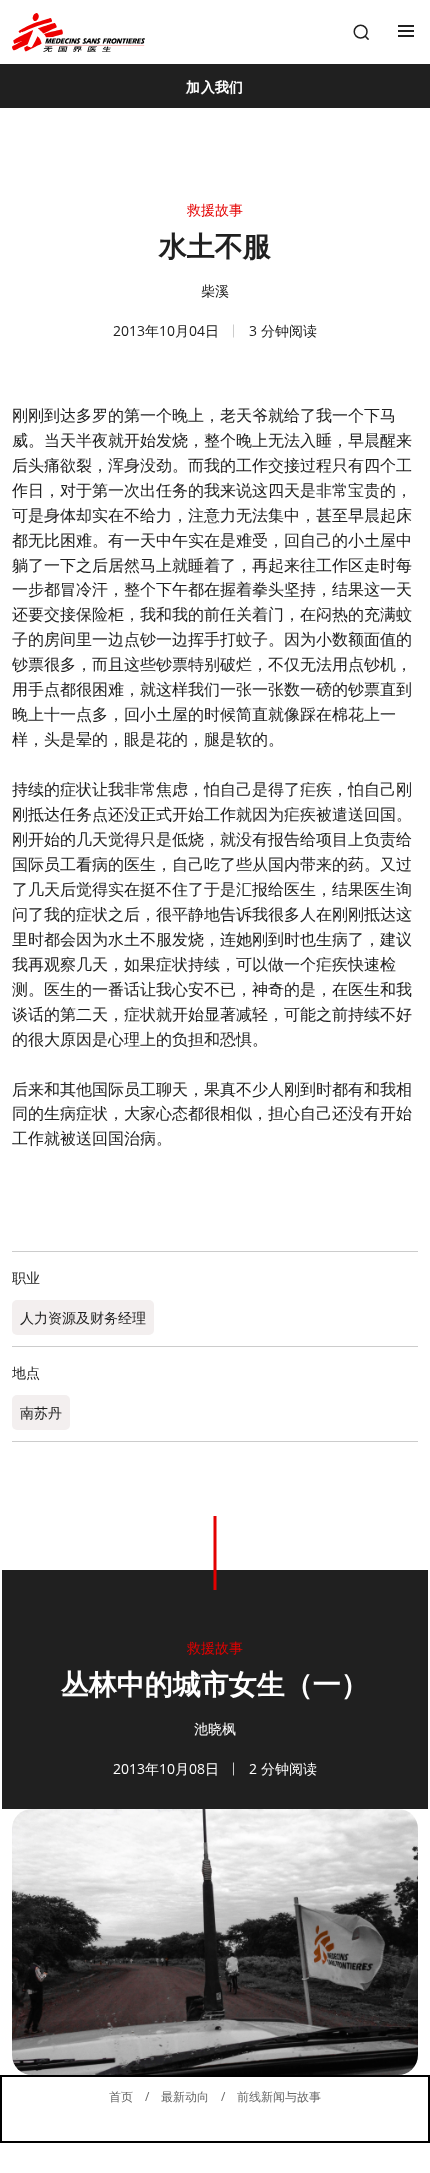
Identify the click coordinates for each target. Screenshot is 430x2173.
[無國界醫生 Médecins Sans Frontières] (78, 32)
